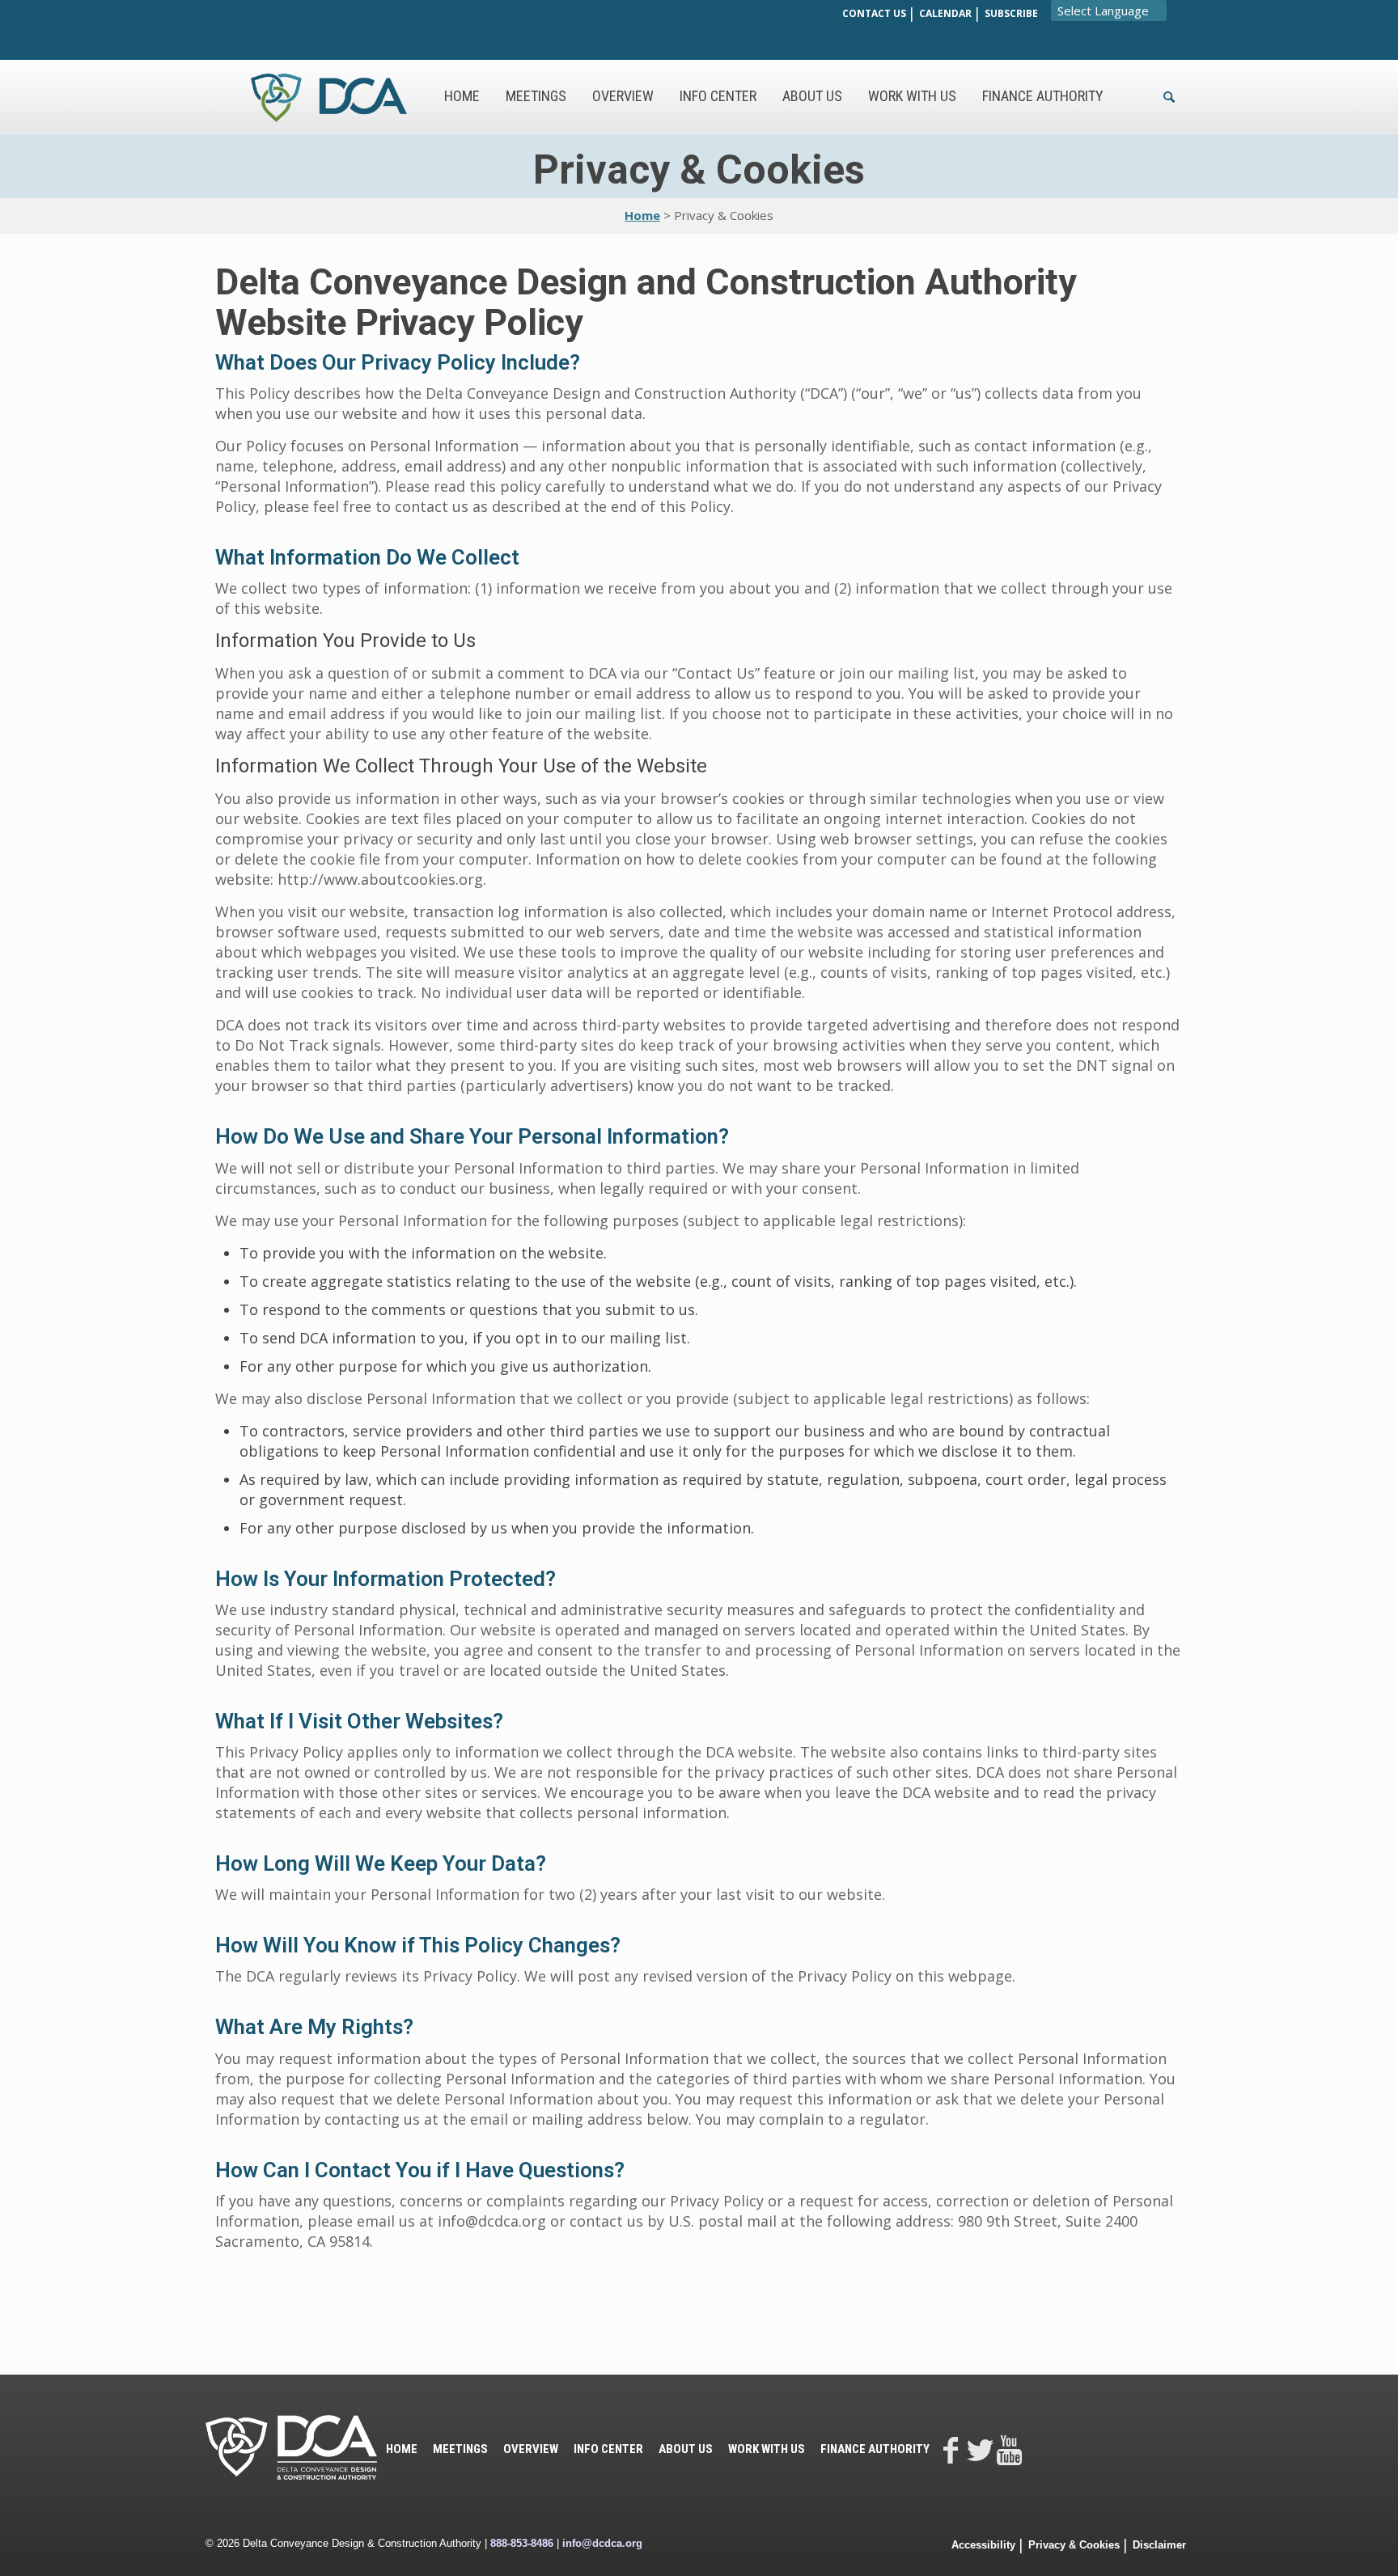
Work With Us (767, 2449)
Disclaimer (1159, 2545)
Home (642, 215)
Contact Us (874, 13)
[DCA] (329, 96)
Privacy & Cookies (1074, 2545)
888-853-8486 (522, 2543)
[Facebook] (951, 2449)
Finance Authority (875, 2449)
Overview (531, 2449)
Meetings (460, 2449)
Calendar (945, 13)
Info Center (608, 2449)
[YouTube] (1009, 2449)
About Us (686, 2449)
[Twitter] (980, 2449)
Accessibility (983, 2545)
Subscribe (1011, 13)
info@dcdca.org (602, 2543)
